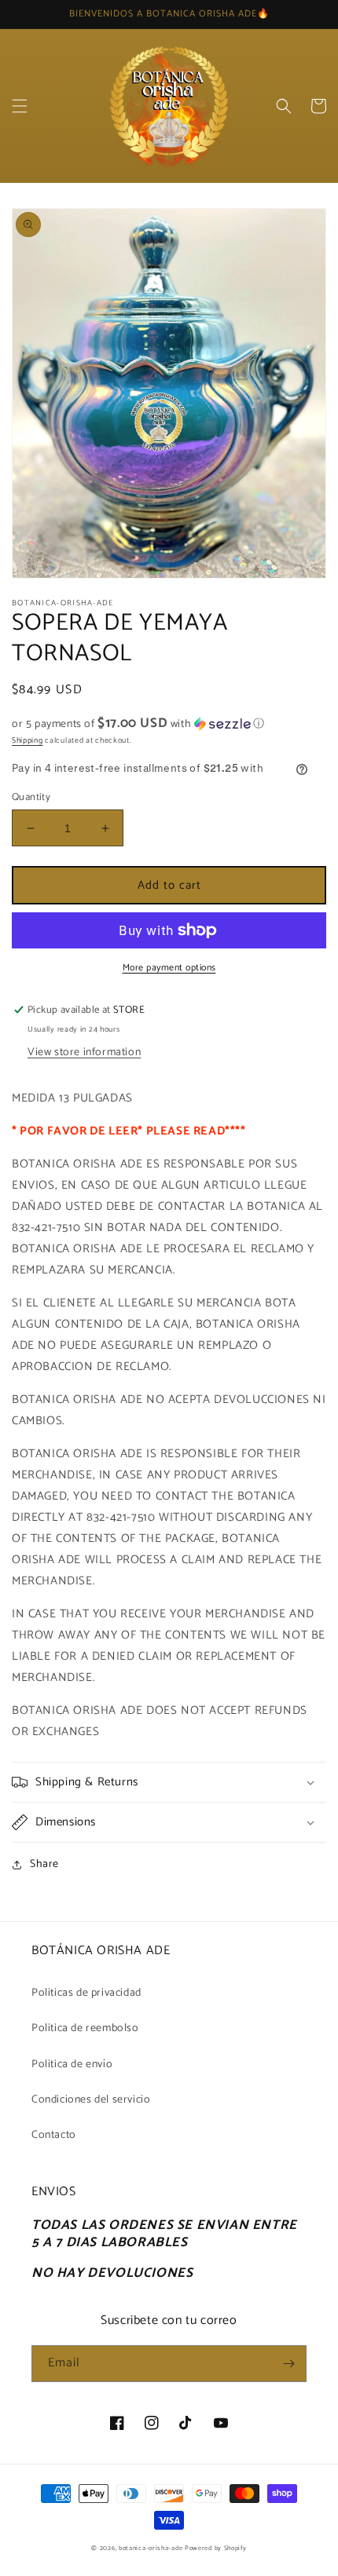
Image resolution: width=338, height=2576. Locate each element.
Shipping (28, 740)
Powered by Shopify (216, 2548)
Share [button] (44, 1864)
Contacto (54, 2135)
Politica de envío (72, 2064)
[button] (20, 106)
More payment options (169, 968)
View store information (84, 1052)
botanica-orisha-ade (151, 2548)
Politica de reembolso (85, 2028)
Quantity (31, 798)
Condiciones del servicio (91, 2100)
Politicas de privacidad (86, 1993)
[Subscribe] (288, 2364)
